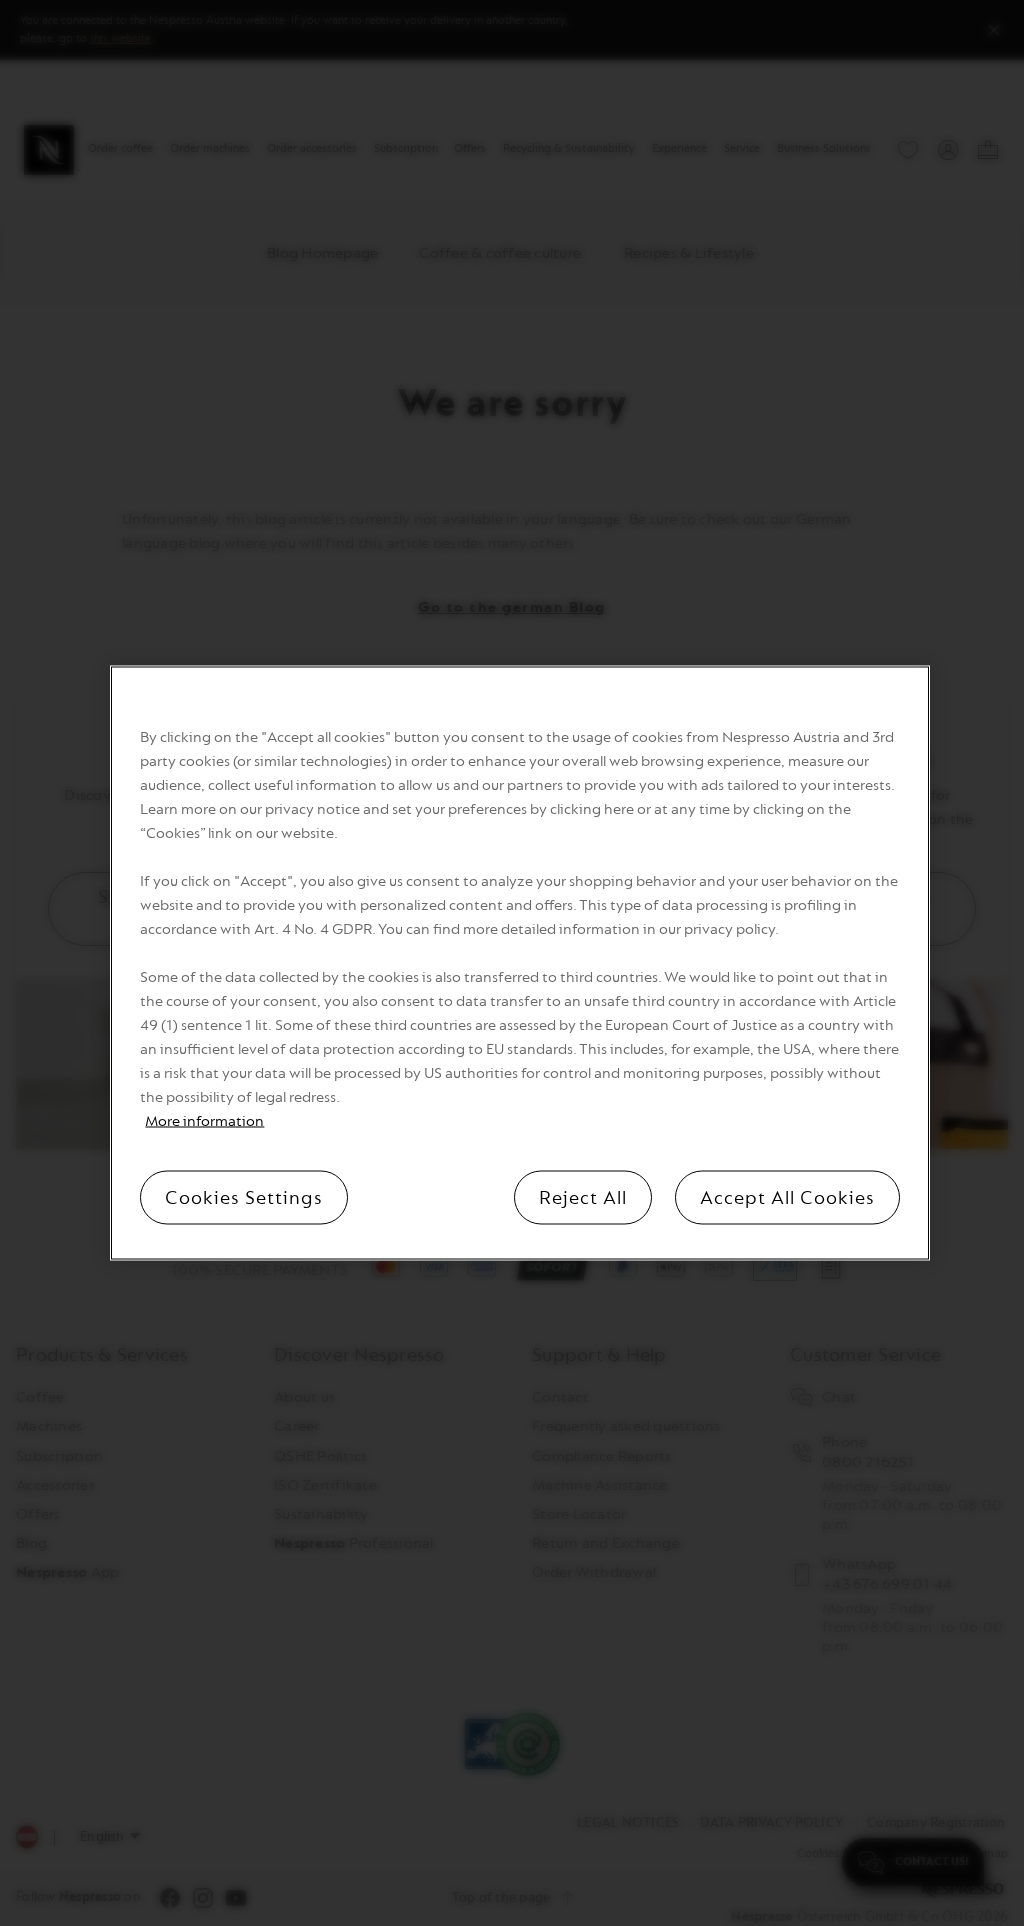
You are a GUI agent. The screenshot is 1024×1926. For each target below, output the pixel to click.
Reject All (583, 1198)
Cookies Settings (244, 1198)
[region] (519, 963)
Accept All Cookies (787, 1198)
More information (204, 1121)
